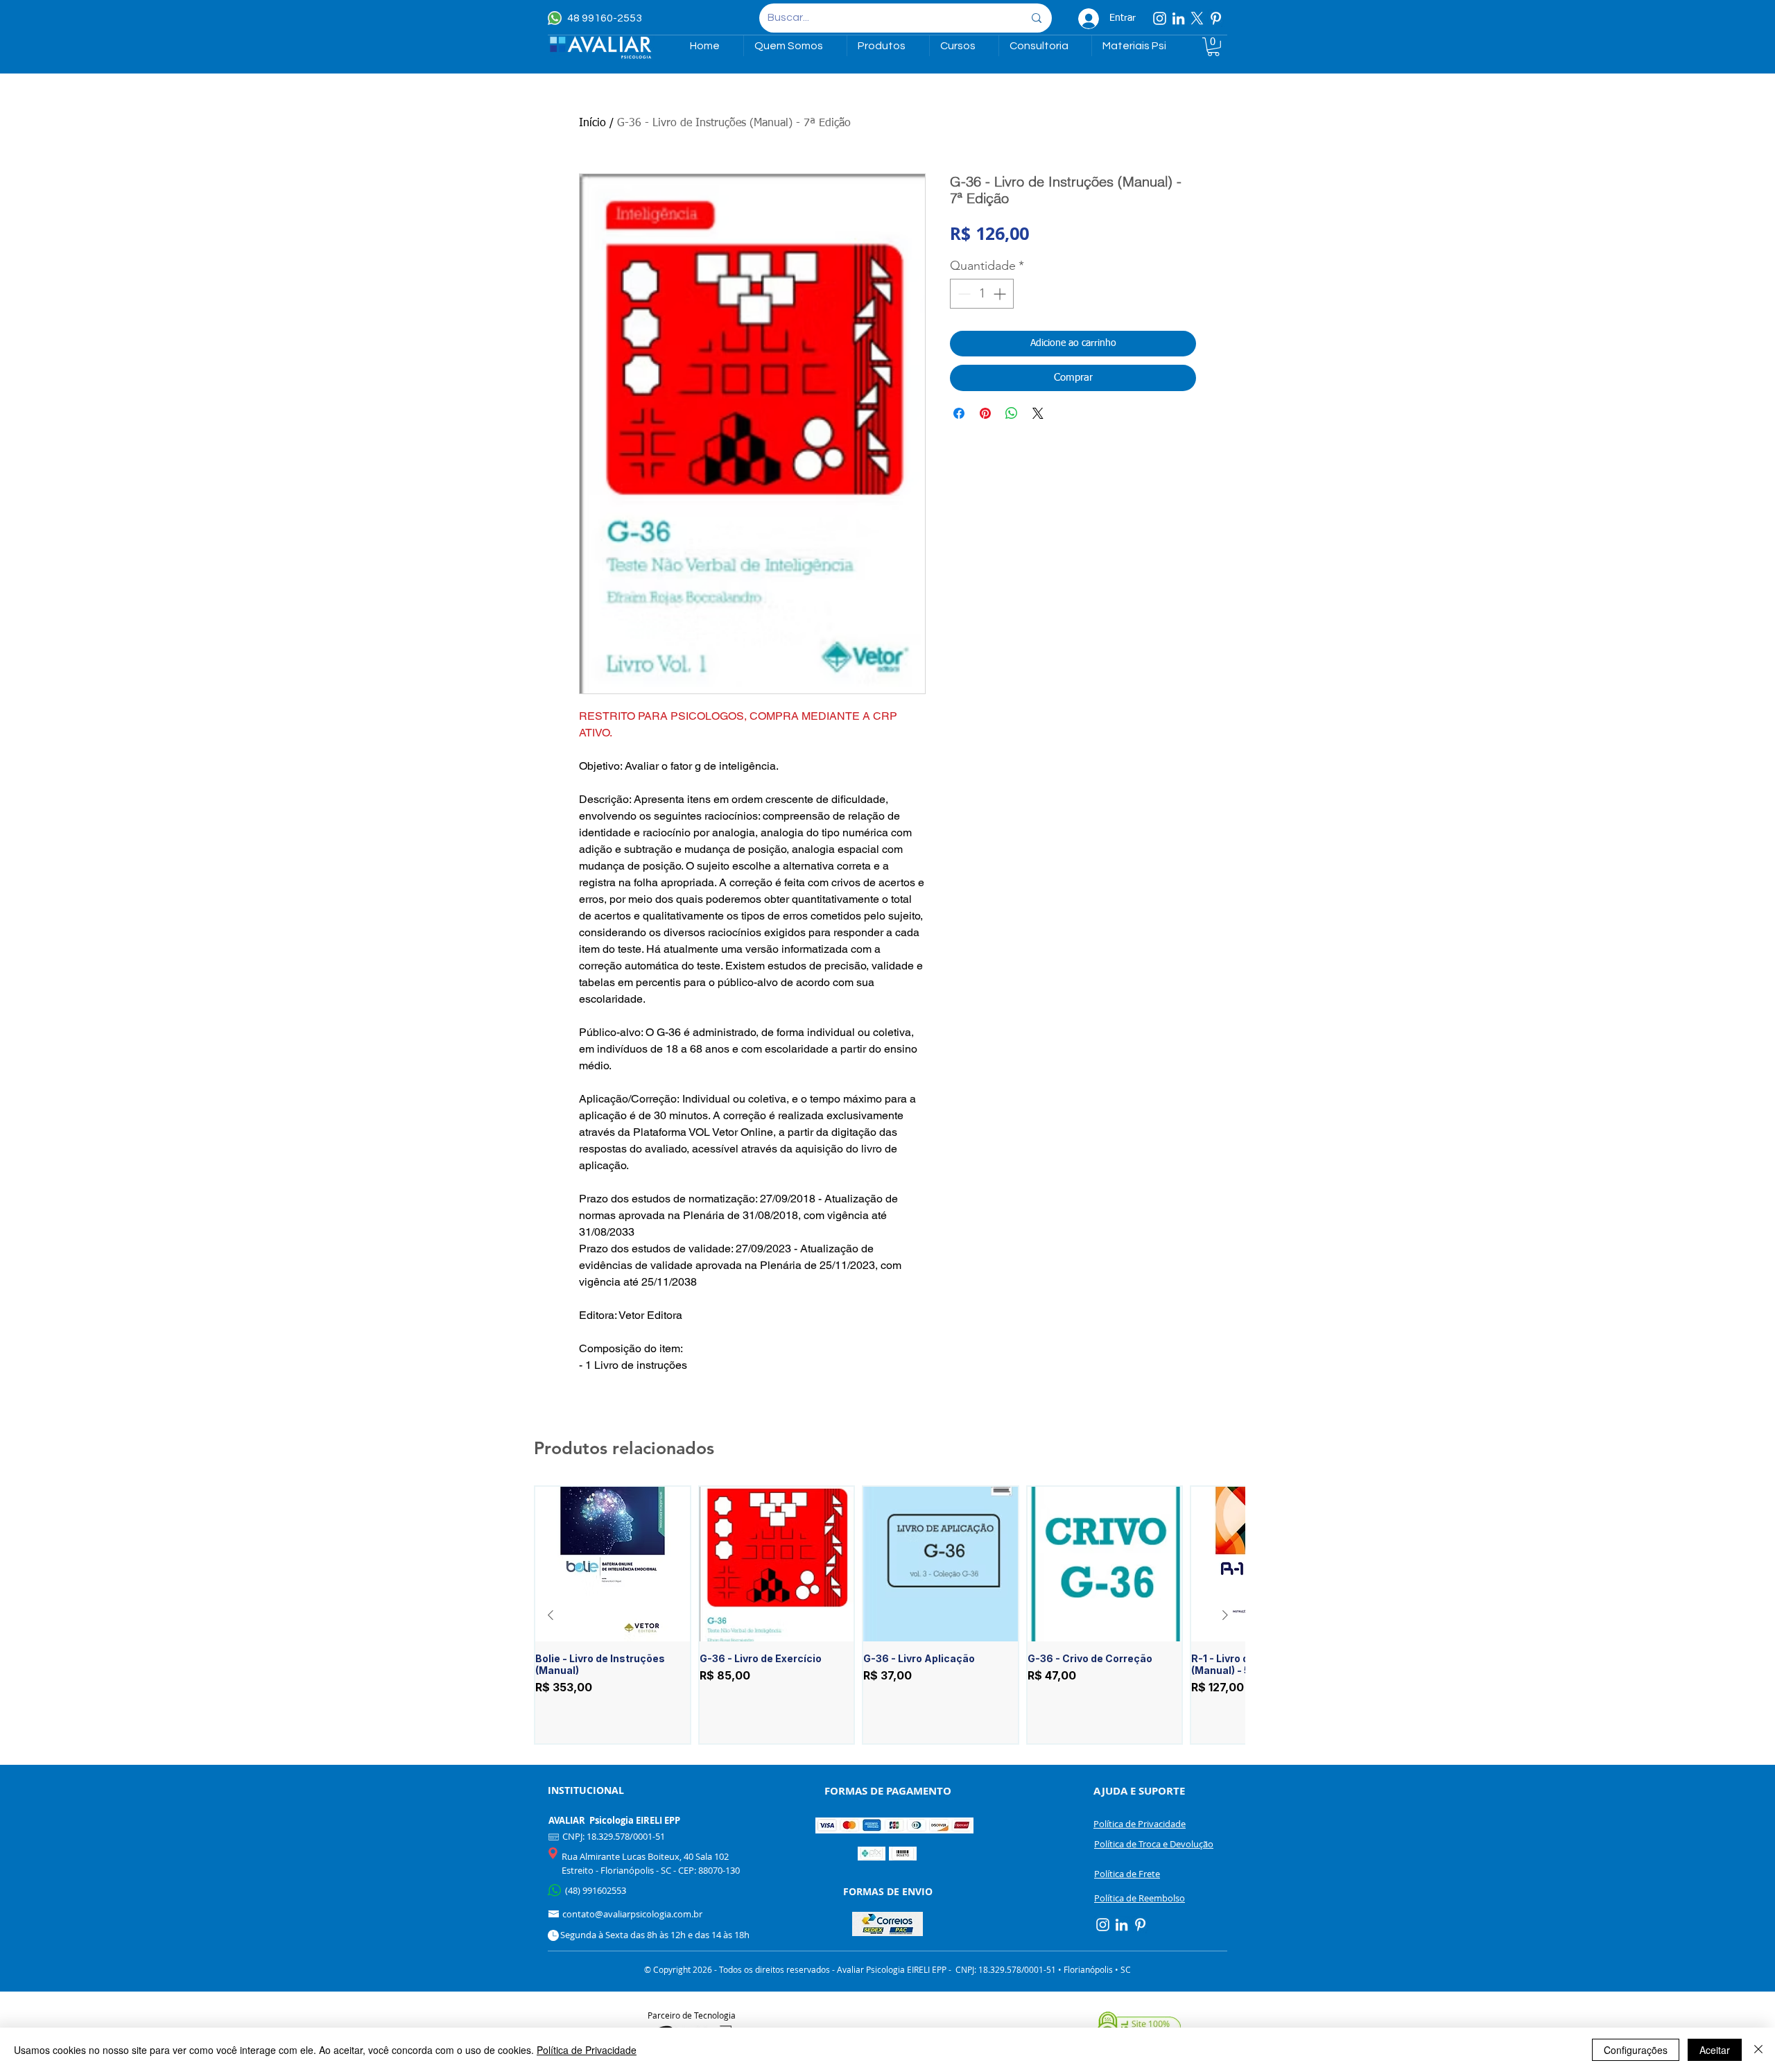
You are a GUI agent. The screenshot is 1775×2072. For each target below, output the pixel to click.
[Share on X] (1038, 413)
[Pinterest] (1216, 18)
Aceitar (1715, 2050)
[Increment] (1001, 294)
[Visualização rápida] (613, 1564)
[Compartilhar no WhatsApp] (1012, 413)
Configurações (1636, 2050)
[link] (1213, 47)
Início (592, 123)
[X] (1197, 18)
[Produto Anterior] (551, 1615)
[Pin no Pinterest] (985, 413)
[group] (888, 1615)
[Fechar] (1758, 2050)
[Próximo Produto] (1225, 1615)
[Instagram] (1160, 18)
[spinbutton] (982, 294)
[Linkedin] (1178, 18)
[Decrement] (963, 294)
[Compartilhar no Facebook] (959, 413)
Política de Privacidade (587, 2050)
